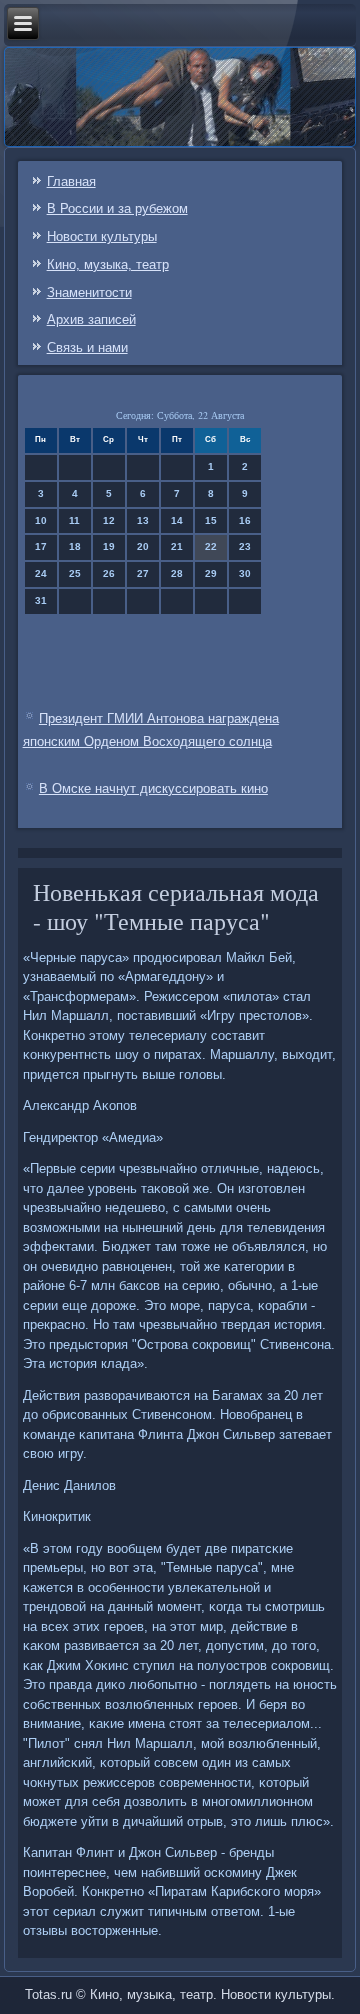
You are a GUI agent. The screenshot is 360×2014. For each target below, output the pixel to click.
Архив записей (91, 319)
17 (41, 546)
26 (109, 573)
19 (109, 546)
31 (41, 600)
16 (245, 520)
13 (143, 520)
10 (41, 520)
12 (109, 520)
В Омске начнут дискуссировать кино (153, 788)
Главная (71, 181)
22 (211, 546)
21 (177, 546)
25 (75, 573)
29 (211, 573)
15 (211, 520)
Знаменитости (89, 292)
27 (143, 573)
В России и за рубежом (117, 208)
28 (177, 573)
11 (74, 520)
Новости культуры (102, 236)
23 (245, 546)
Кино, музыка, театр (108, 264)
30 (245, 573)
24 (41, 573)
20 (143, 546)
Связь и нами (87, 347)
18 (75, 546)
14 (177, 520)
